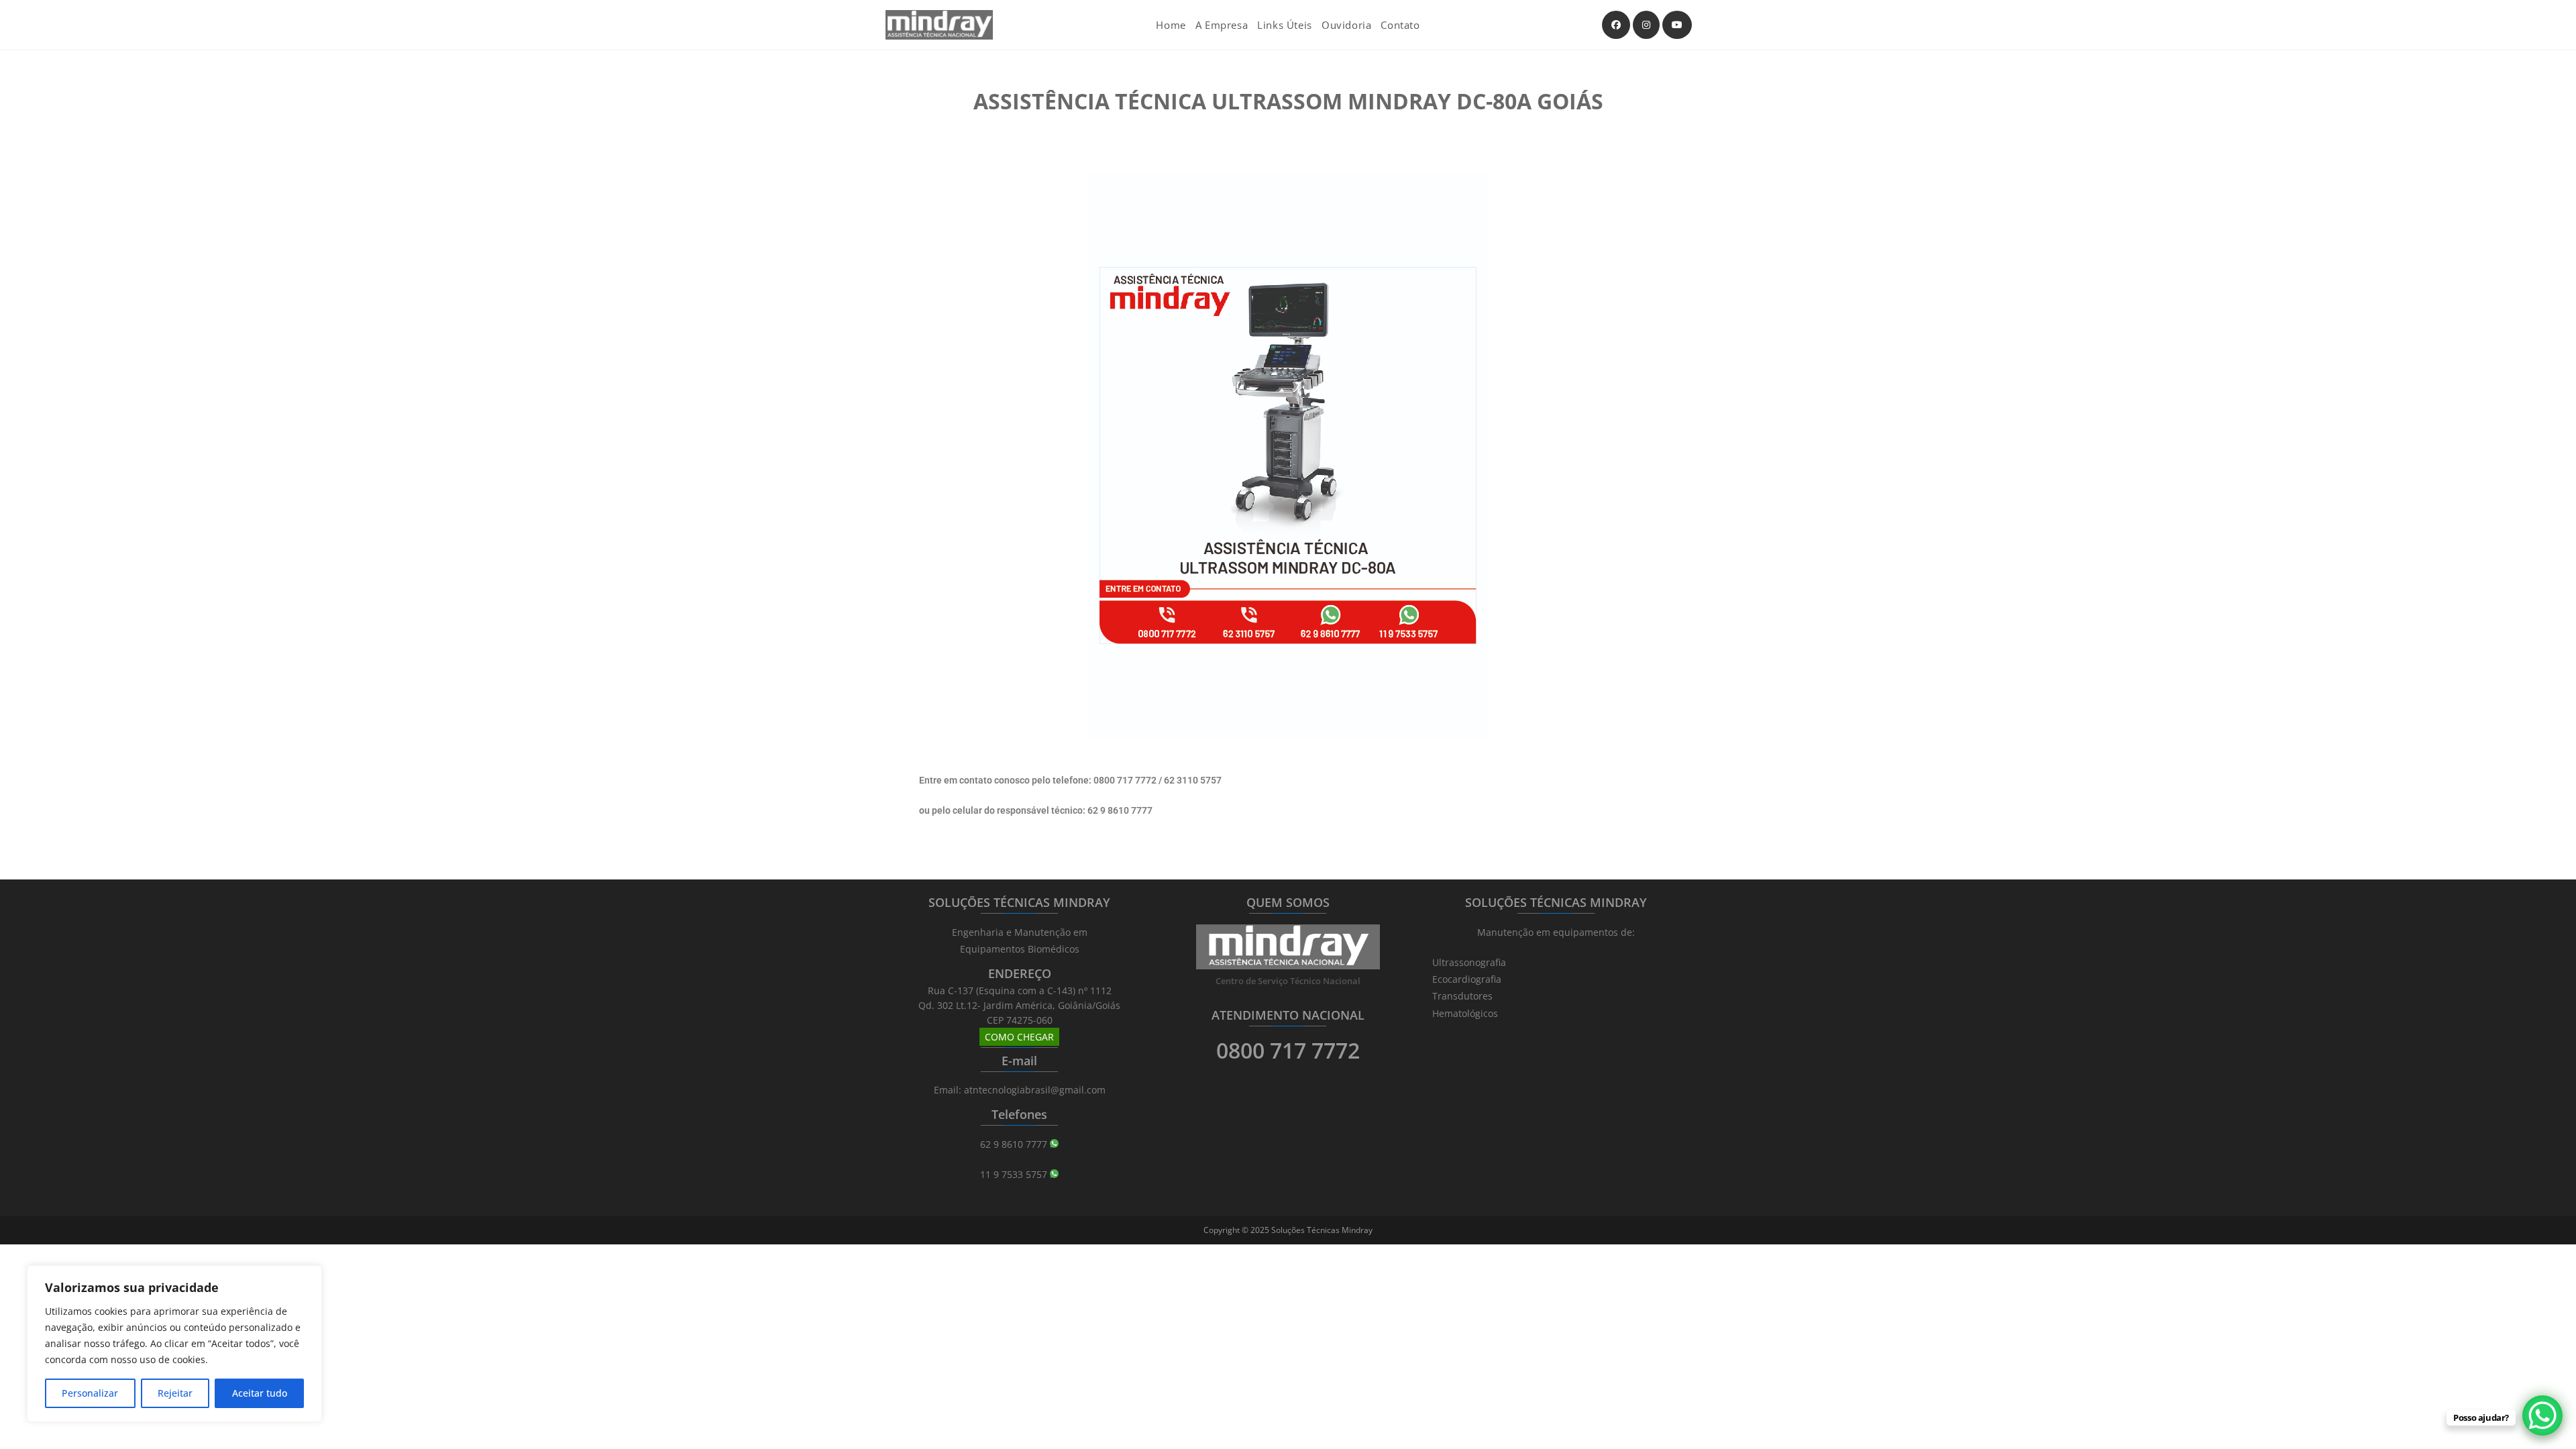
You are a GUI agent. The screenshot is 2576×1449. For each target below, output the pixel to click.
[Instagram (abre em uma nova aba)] (1646, 25)
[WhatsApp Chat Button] (2542, 1415)
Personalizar (90, 1393)
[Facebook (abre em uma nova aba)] (1616, 25)
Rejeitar (175, 1393)
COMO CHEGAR (1019, 1037)
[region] (174, 1344)
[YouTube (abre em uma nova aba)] (1677, 25)
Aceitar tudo (260, 1393)
